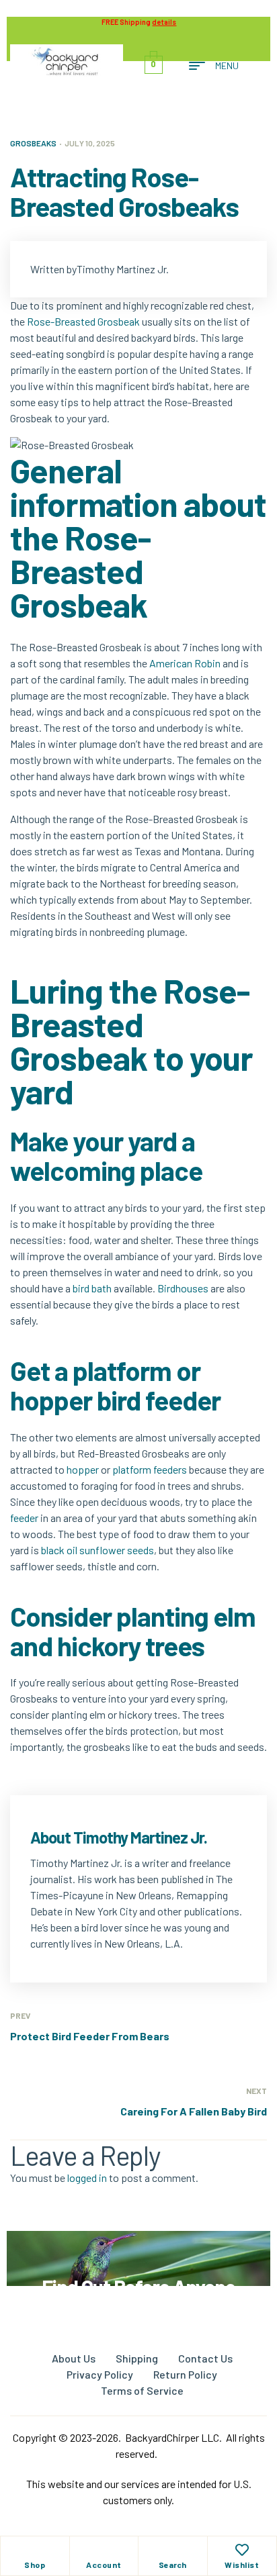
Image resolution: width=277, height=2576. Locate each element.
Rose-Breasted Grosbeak (83, 321)
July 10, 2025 (90, 143)
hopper (83, 1469)
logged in (87, 2178)
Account (104, 2565)
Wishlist (242, 2565)
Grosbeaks (33, 143)
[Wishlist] (242, 2550)
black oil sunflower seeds (97, 1550)
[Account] (104, 2550)
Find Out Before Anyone (138, 2287)
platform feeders (150, 1469)
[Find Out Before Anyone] (139, 2249)
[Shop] (35, 2550)
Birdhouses (183, 1288)
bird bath (92, 1288)
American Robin (185, 663)
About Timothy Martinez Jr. (119, 1837)
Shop (35, 2565)
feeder (24, 1518)
